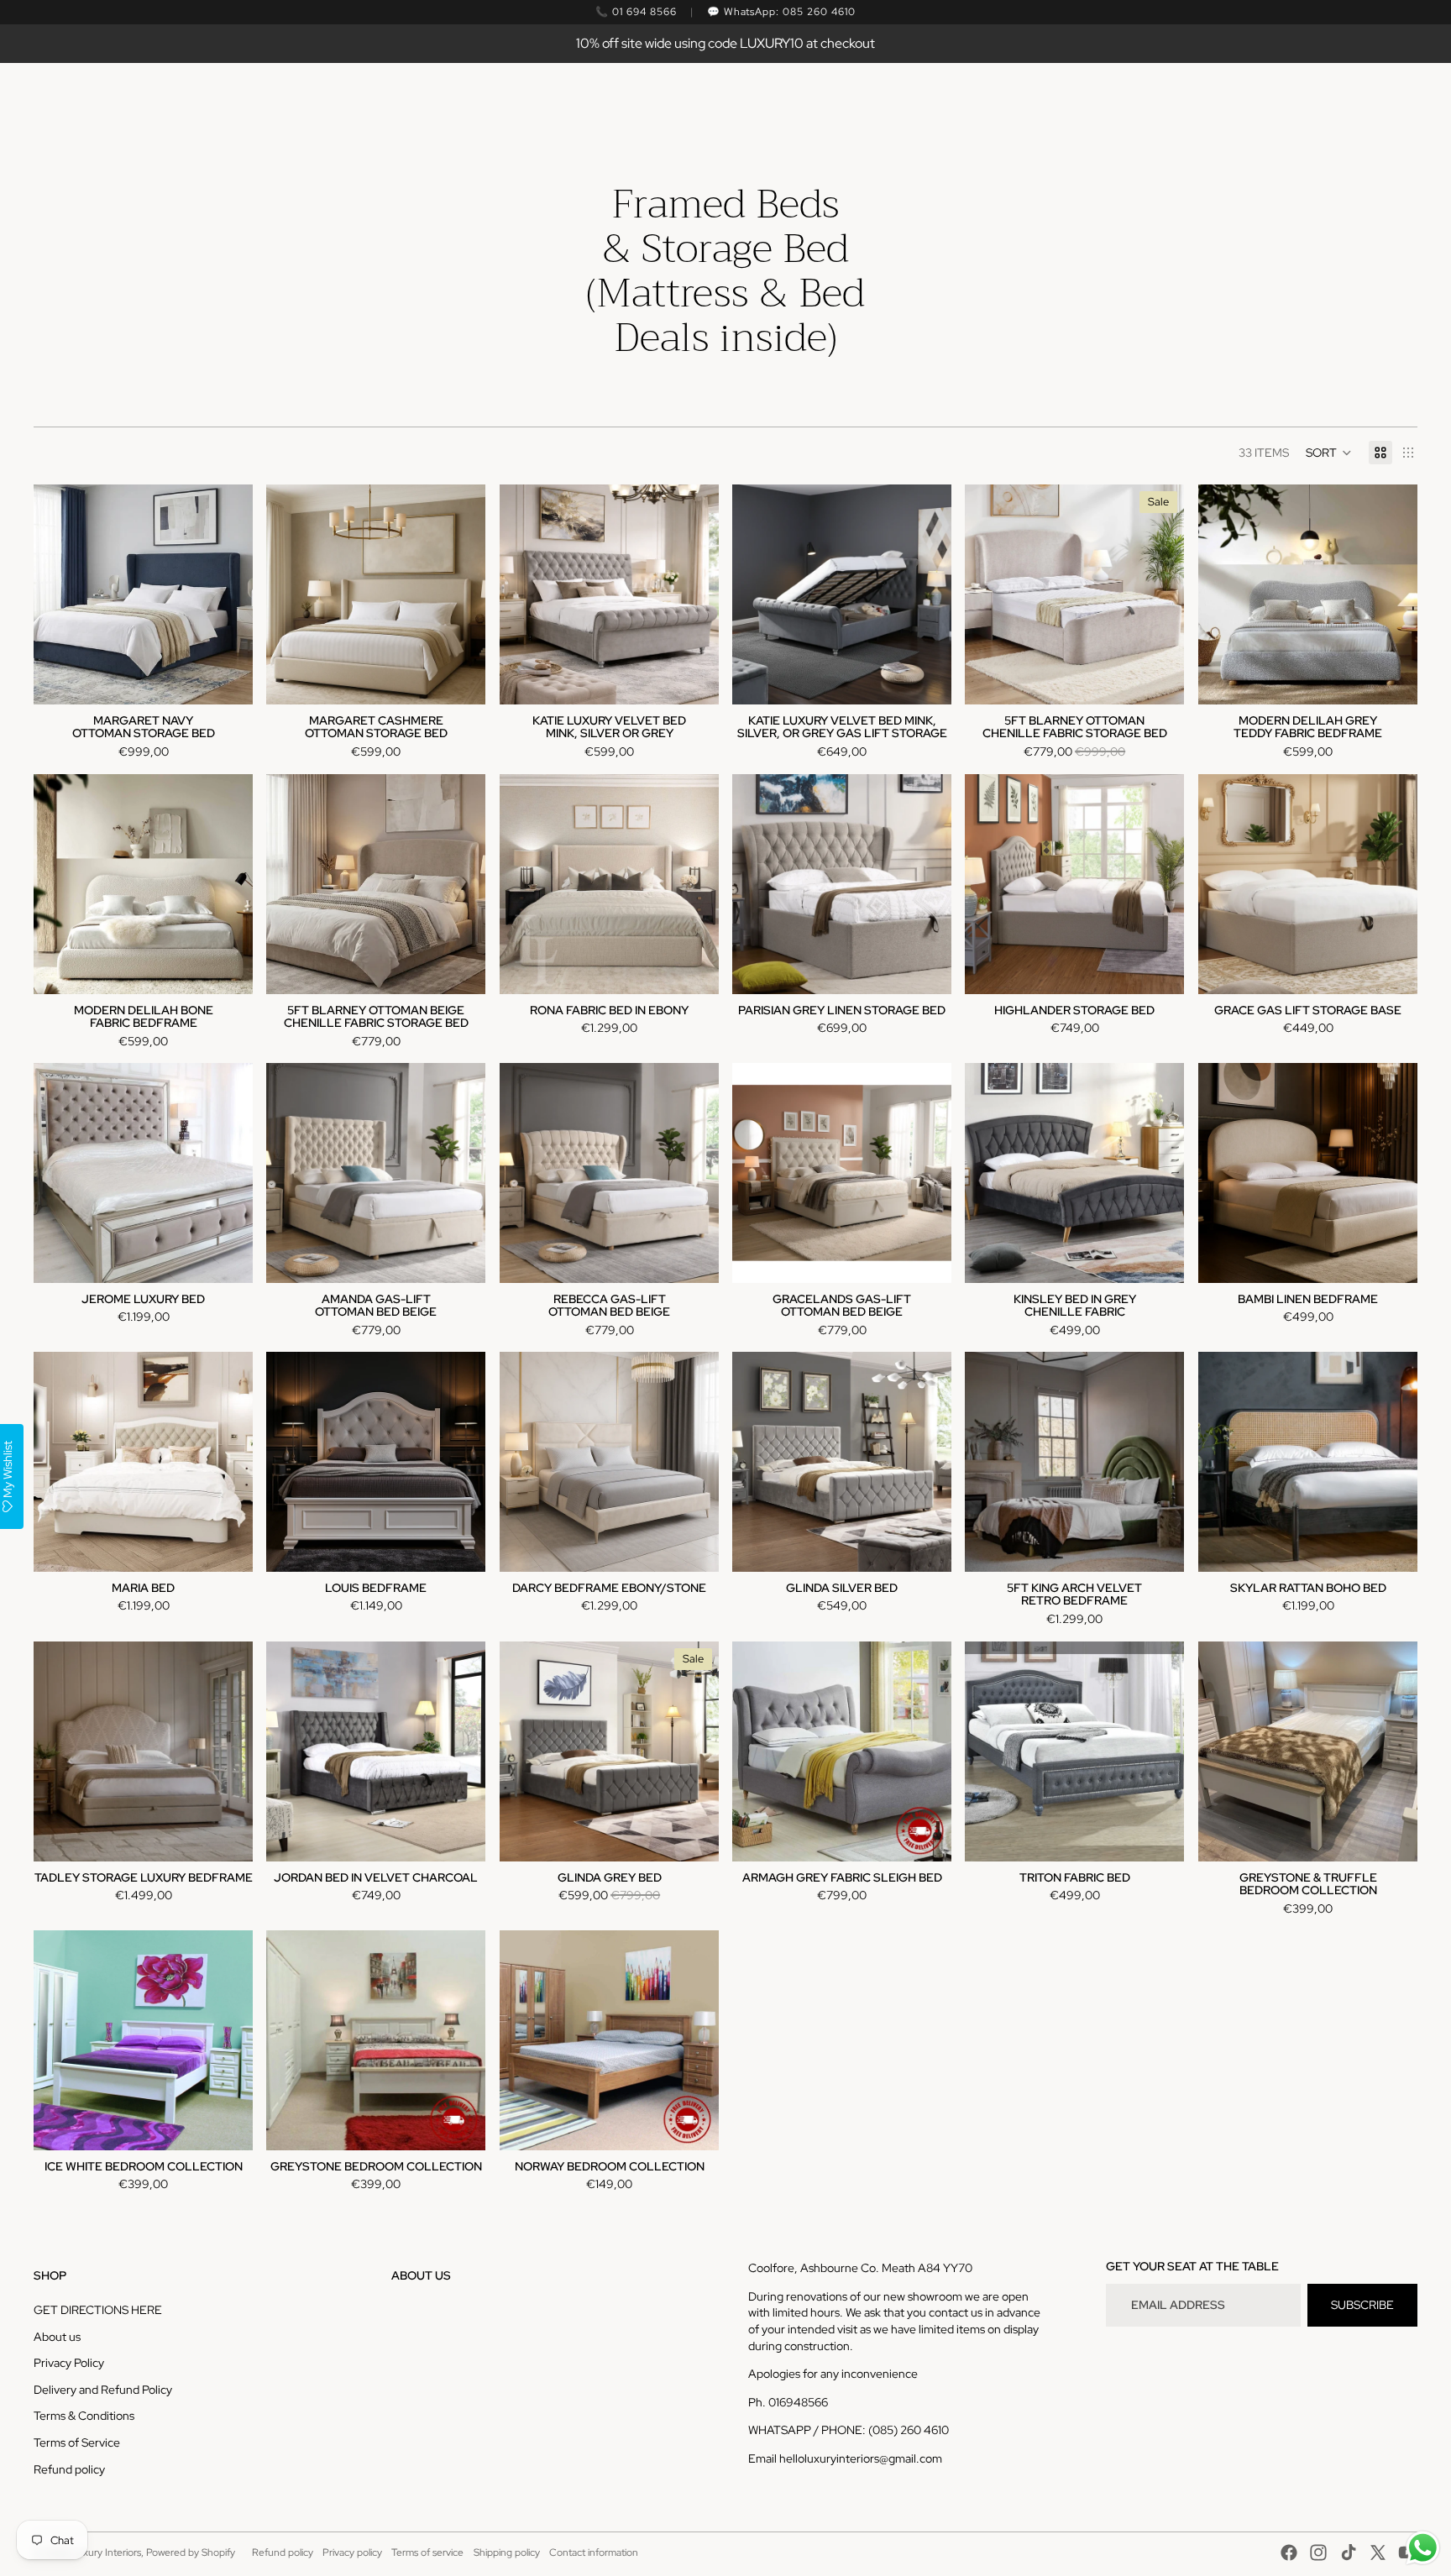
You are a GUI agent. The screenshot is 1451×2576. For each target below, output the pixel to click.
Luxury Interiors (106, 2552)
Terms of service (427, 2552)
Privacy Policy (69, 2363)
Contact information (594, 2552)
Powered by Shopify (191, 2552)
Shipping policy (507, 2552)
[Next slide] (461, 594)
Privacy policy (352, 2552)
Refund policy (69, 2469)
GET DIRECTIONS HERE (98, 2310)
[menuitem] (563, 102)
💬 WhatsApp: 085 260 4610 (781, 12)
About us (57, 2337)
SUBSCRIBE (1362, 2305)
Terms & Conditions (84, 2416)
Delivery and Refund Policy (103, 2390)
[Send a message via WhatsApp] (1423, 2548)
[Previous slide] (291, 594)
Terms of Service (77, 2442)
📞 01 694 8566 (636, 12)
